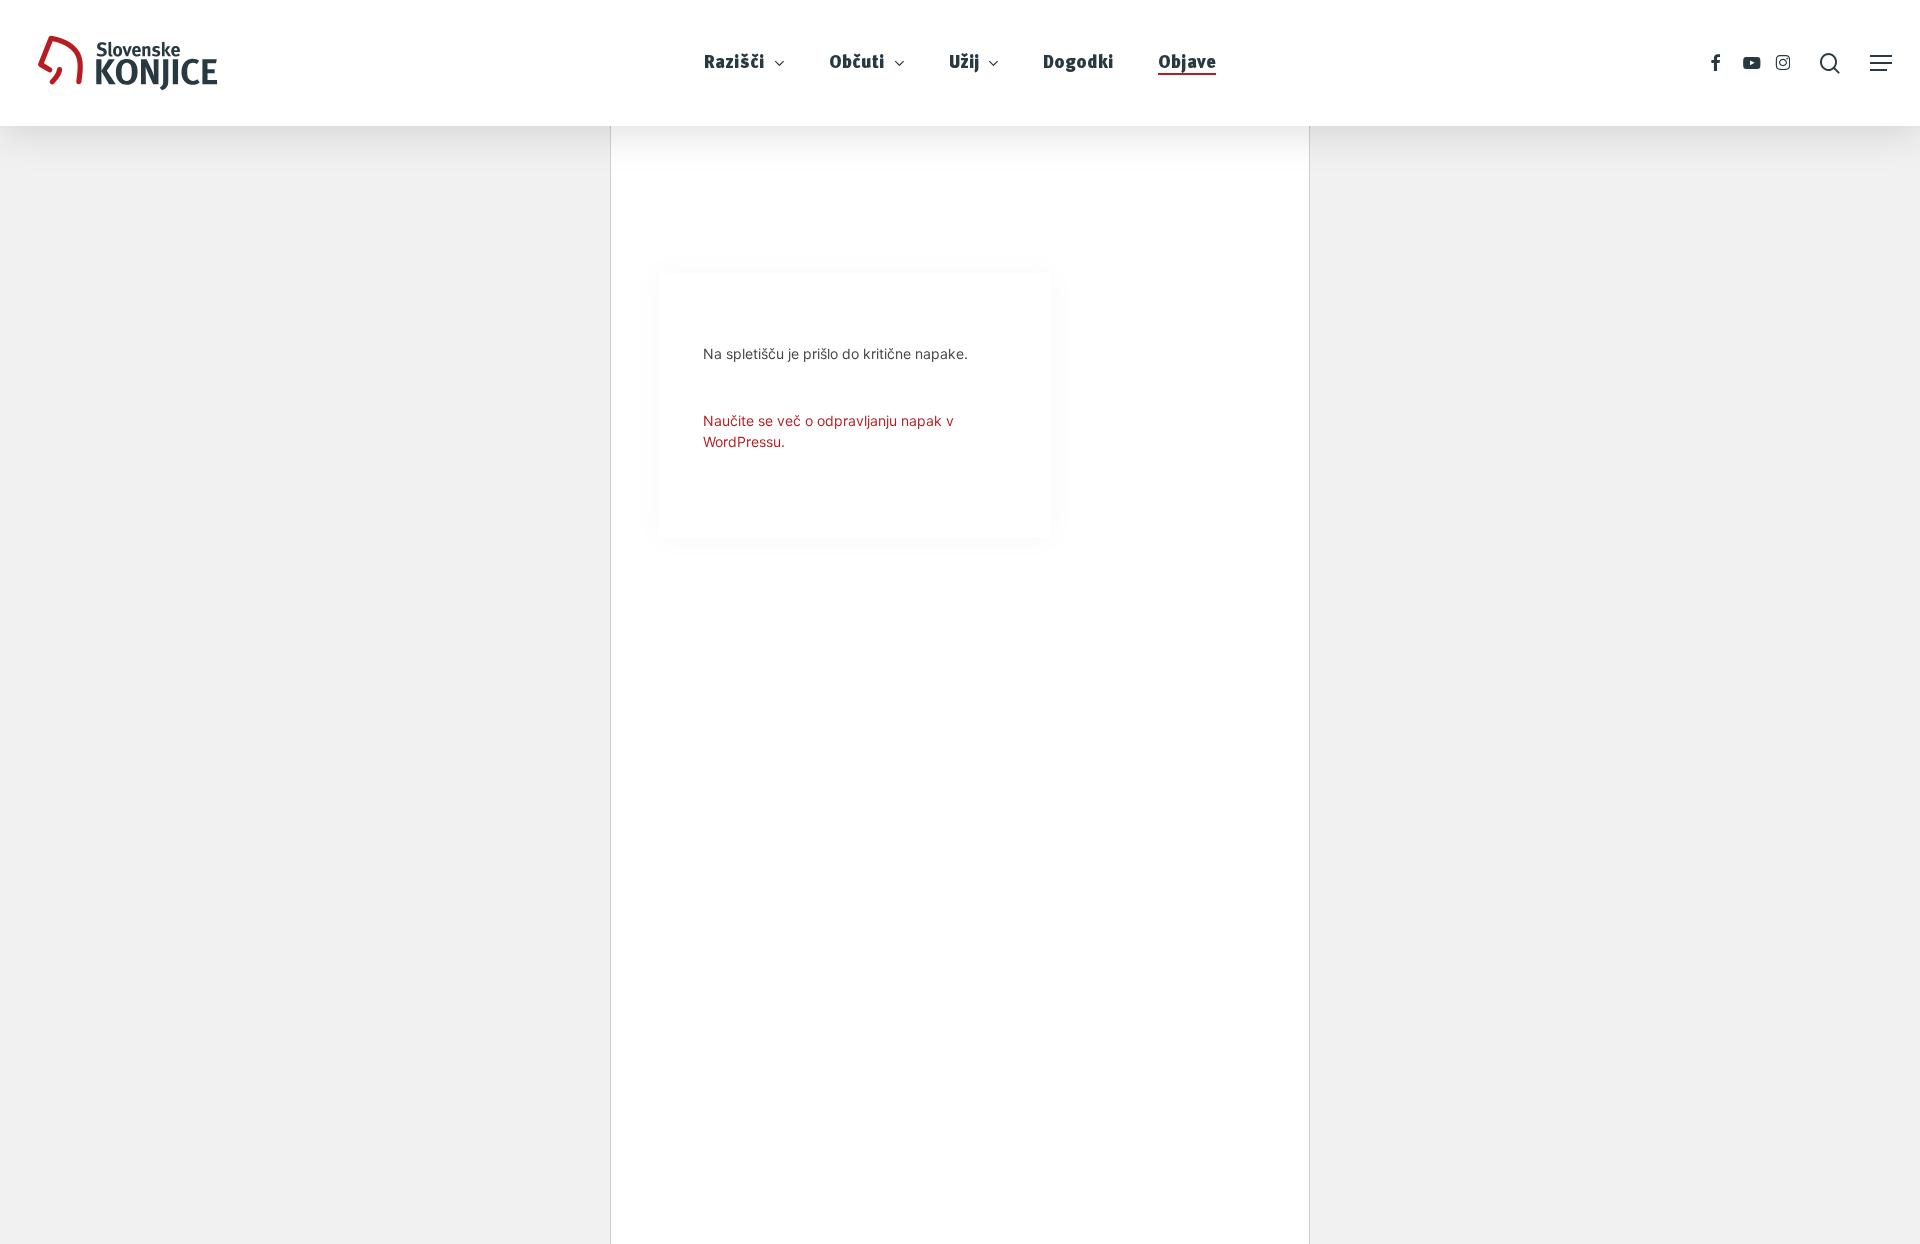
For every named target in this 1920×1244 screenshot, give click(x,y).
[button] (1881, 63)
